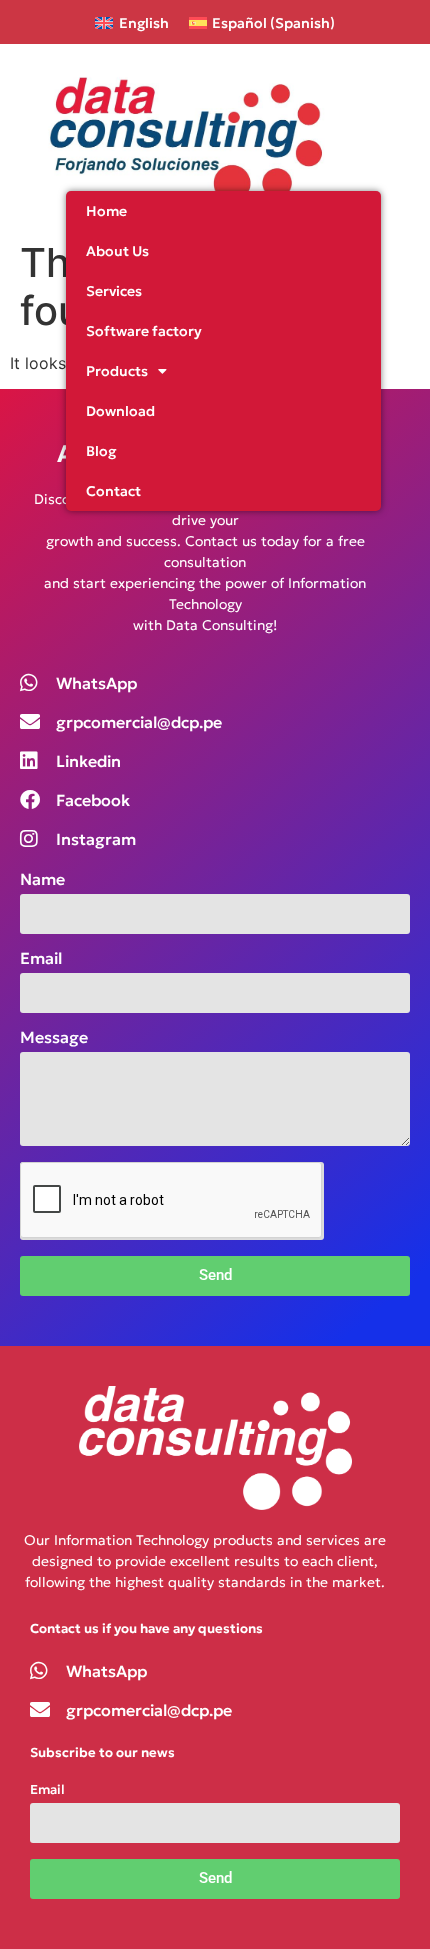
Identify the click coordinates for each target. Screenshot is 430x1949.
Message (54, 1038)
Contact (113, 491)
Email (41, 959)
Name (42, 880)
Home (106, 211)
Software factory (144, 331)
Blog (101, 451)
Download (120, 411)
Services (114, 291)
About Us (117, 251)
